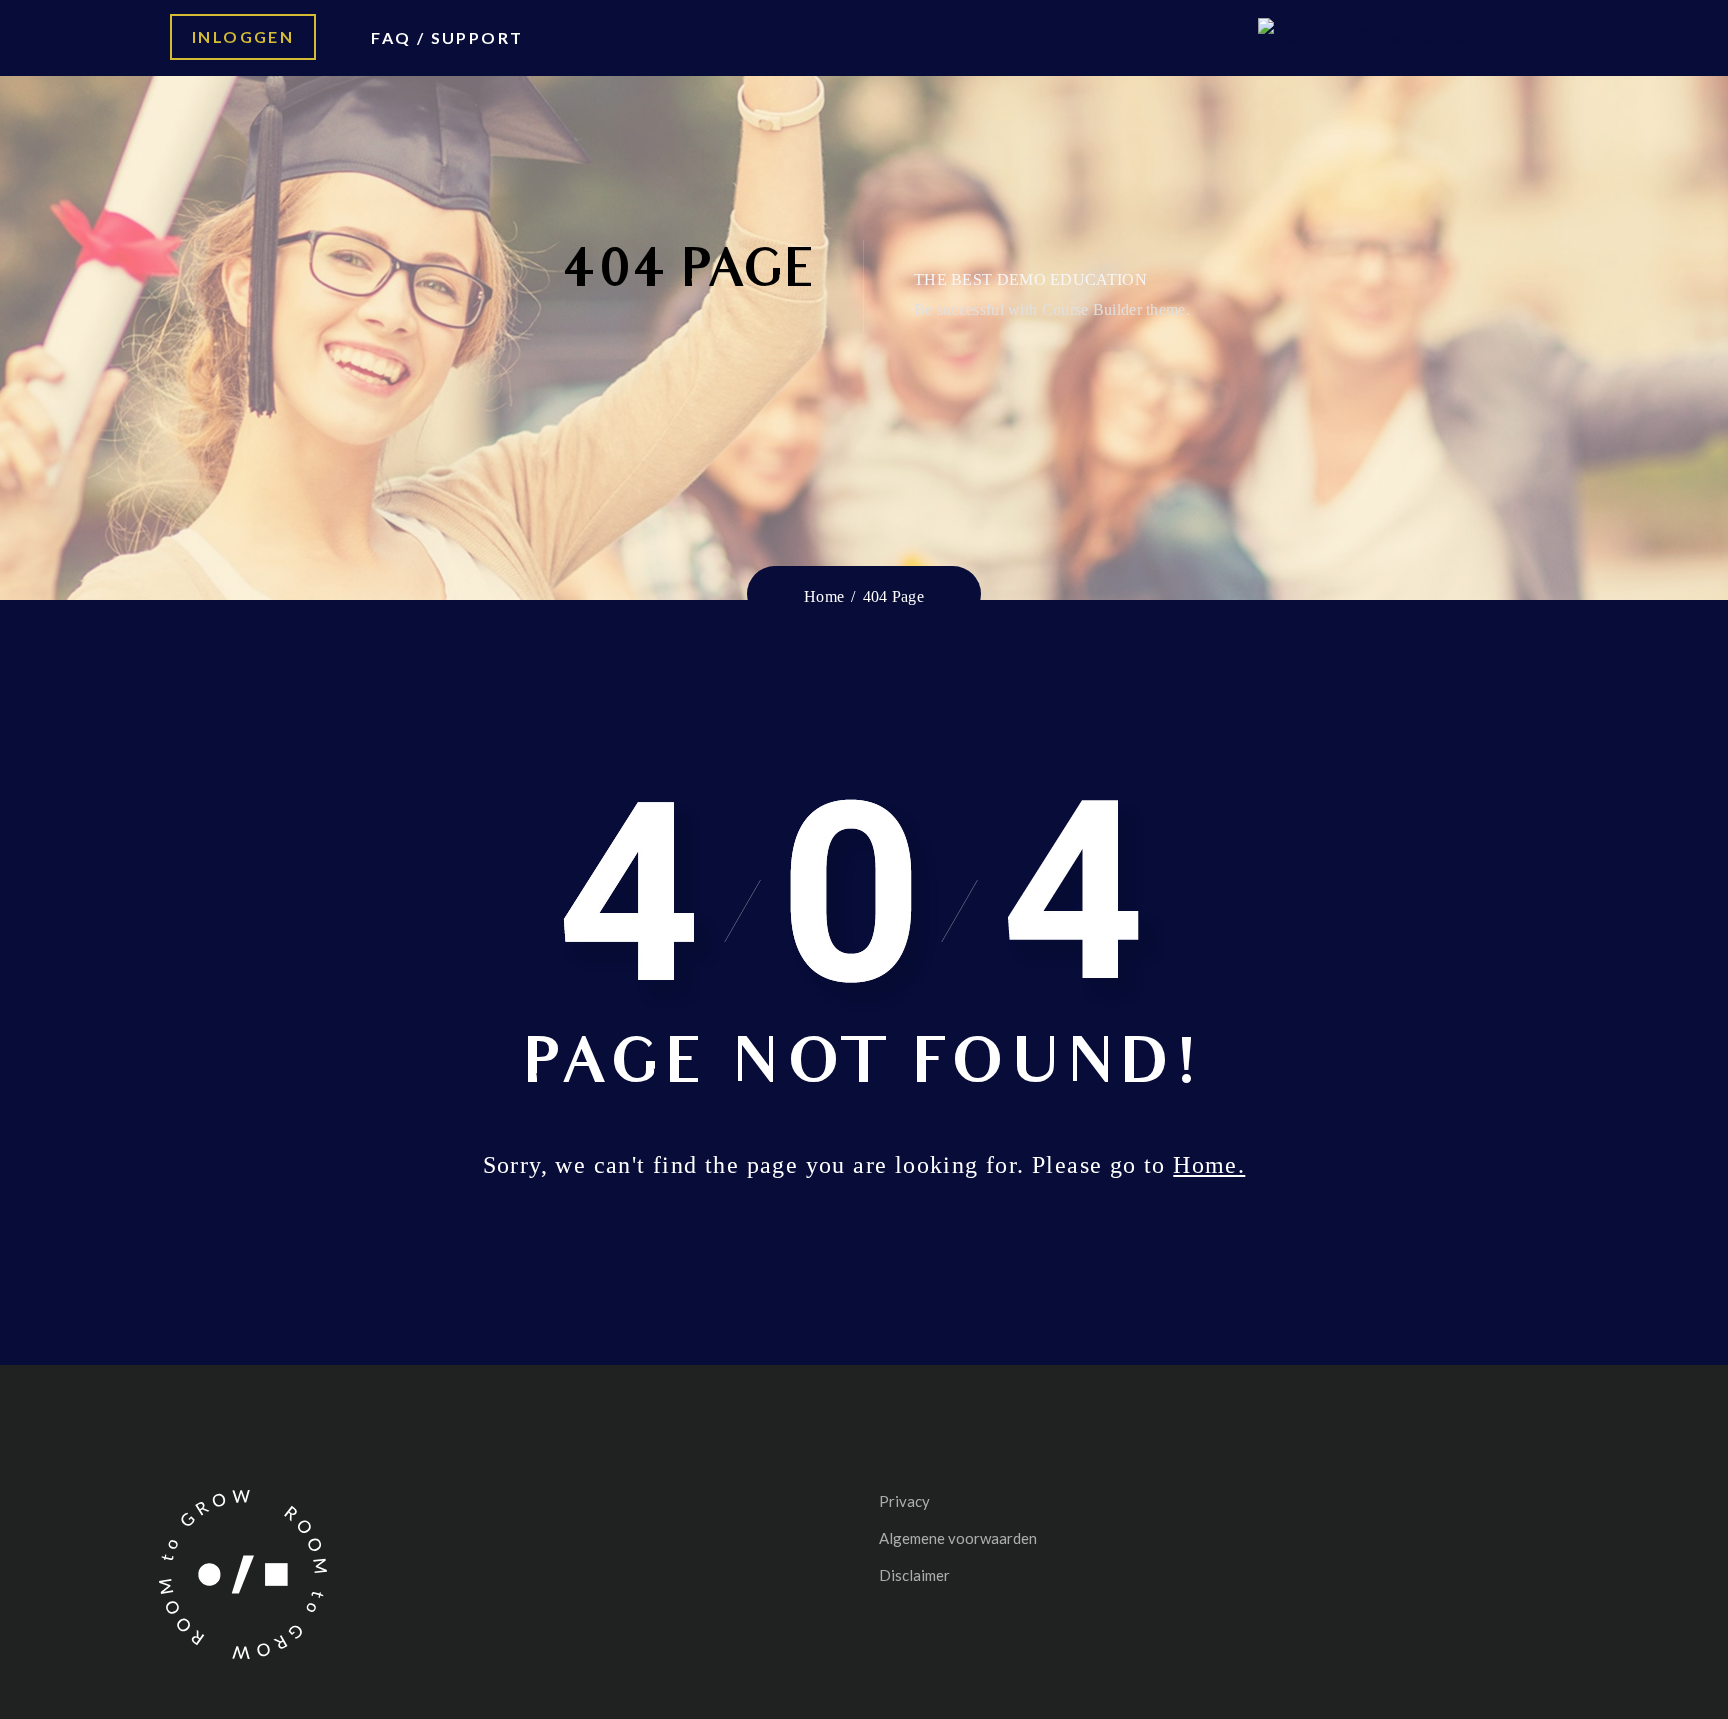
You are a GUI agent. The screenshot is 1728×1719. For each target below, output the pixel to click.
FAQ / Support (447, 37)
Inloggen (243, 36)
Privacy (904, 1501)
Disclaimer (914, 1575)
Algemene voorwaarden (958, 1538)
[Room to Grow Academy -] (1375, 33)
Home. (1209, 1165)
